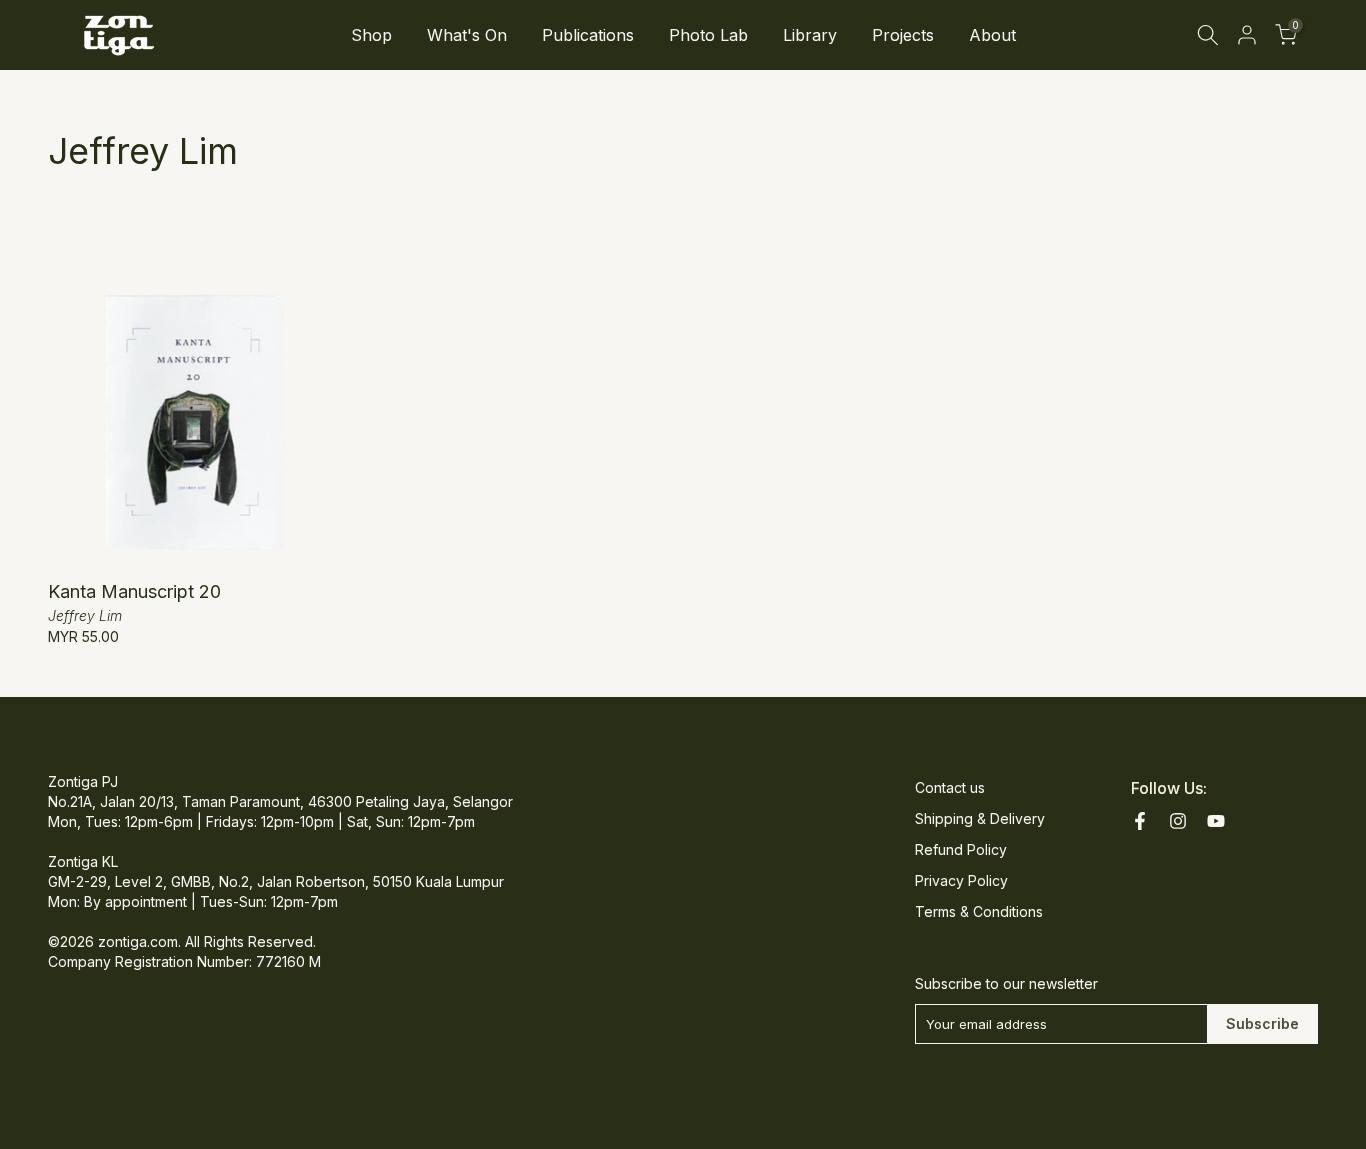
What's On (467, 35)
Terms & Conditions (979, 911)
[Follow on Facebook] (1140, 821)
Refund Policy (961, 849)
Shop (371, 35)
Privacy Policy (961, 880)
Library (810, 35)
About (992, 35)
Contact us (950, 787)
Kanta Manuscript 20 (134, 591)
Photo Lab (708, 35)
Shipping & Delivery (980, 818)
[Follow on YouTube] (1216, 821)
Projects (903, 35)
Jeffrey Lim (85, 615)
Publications (588, 35)
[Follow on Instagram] (1178, 821)
